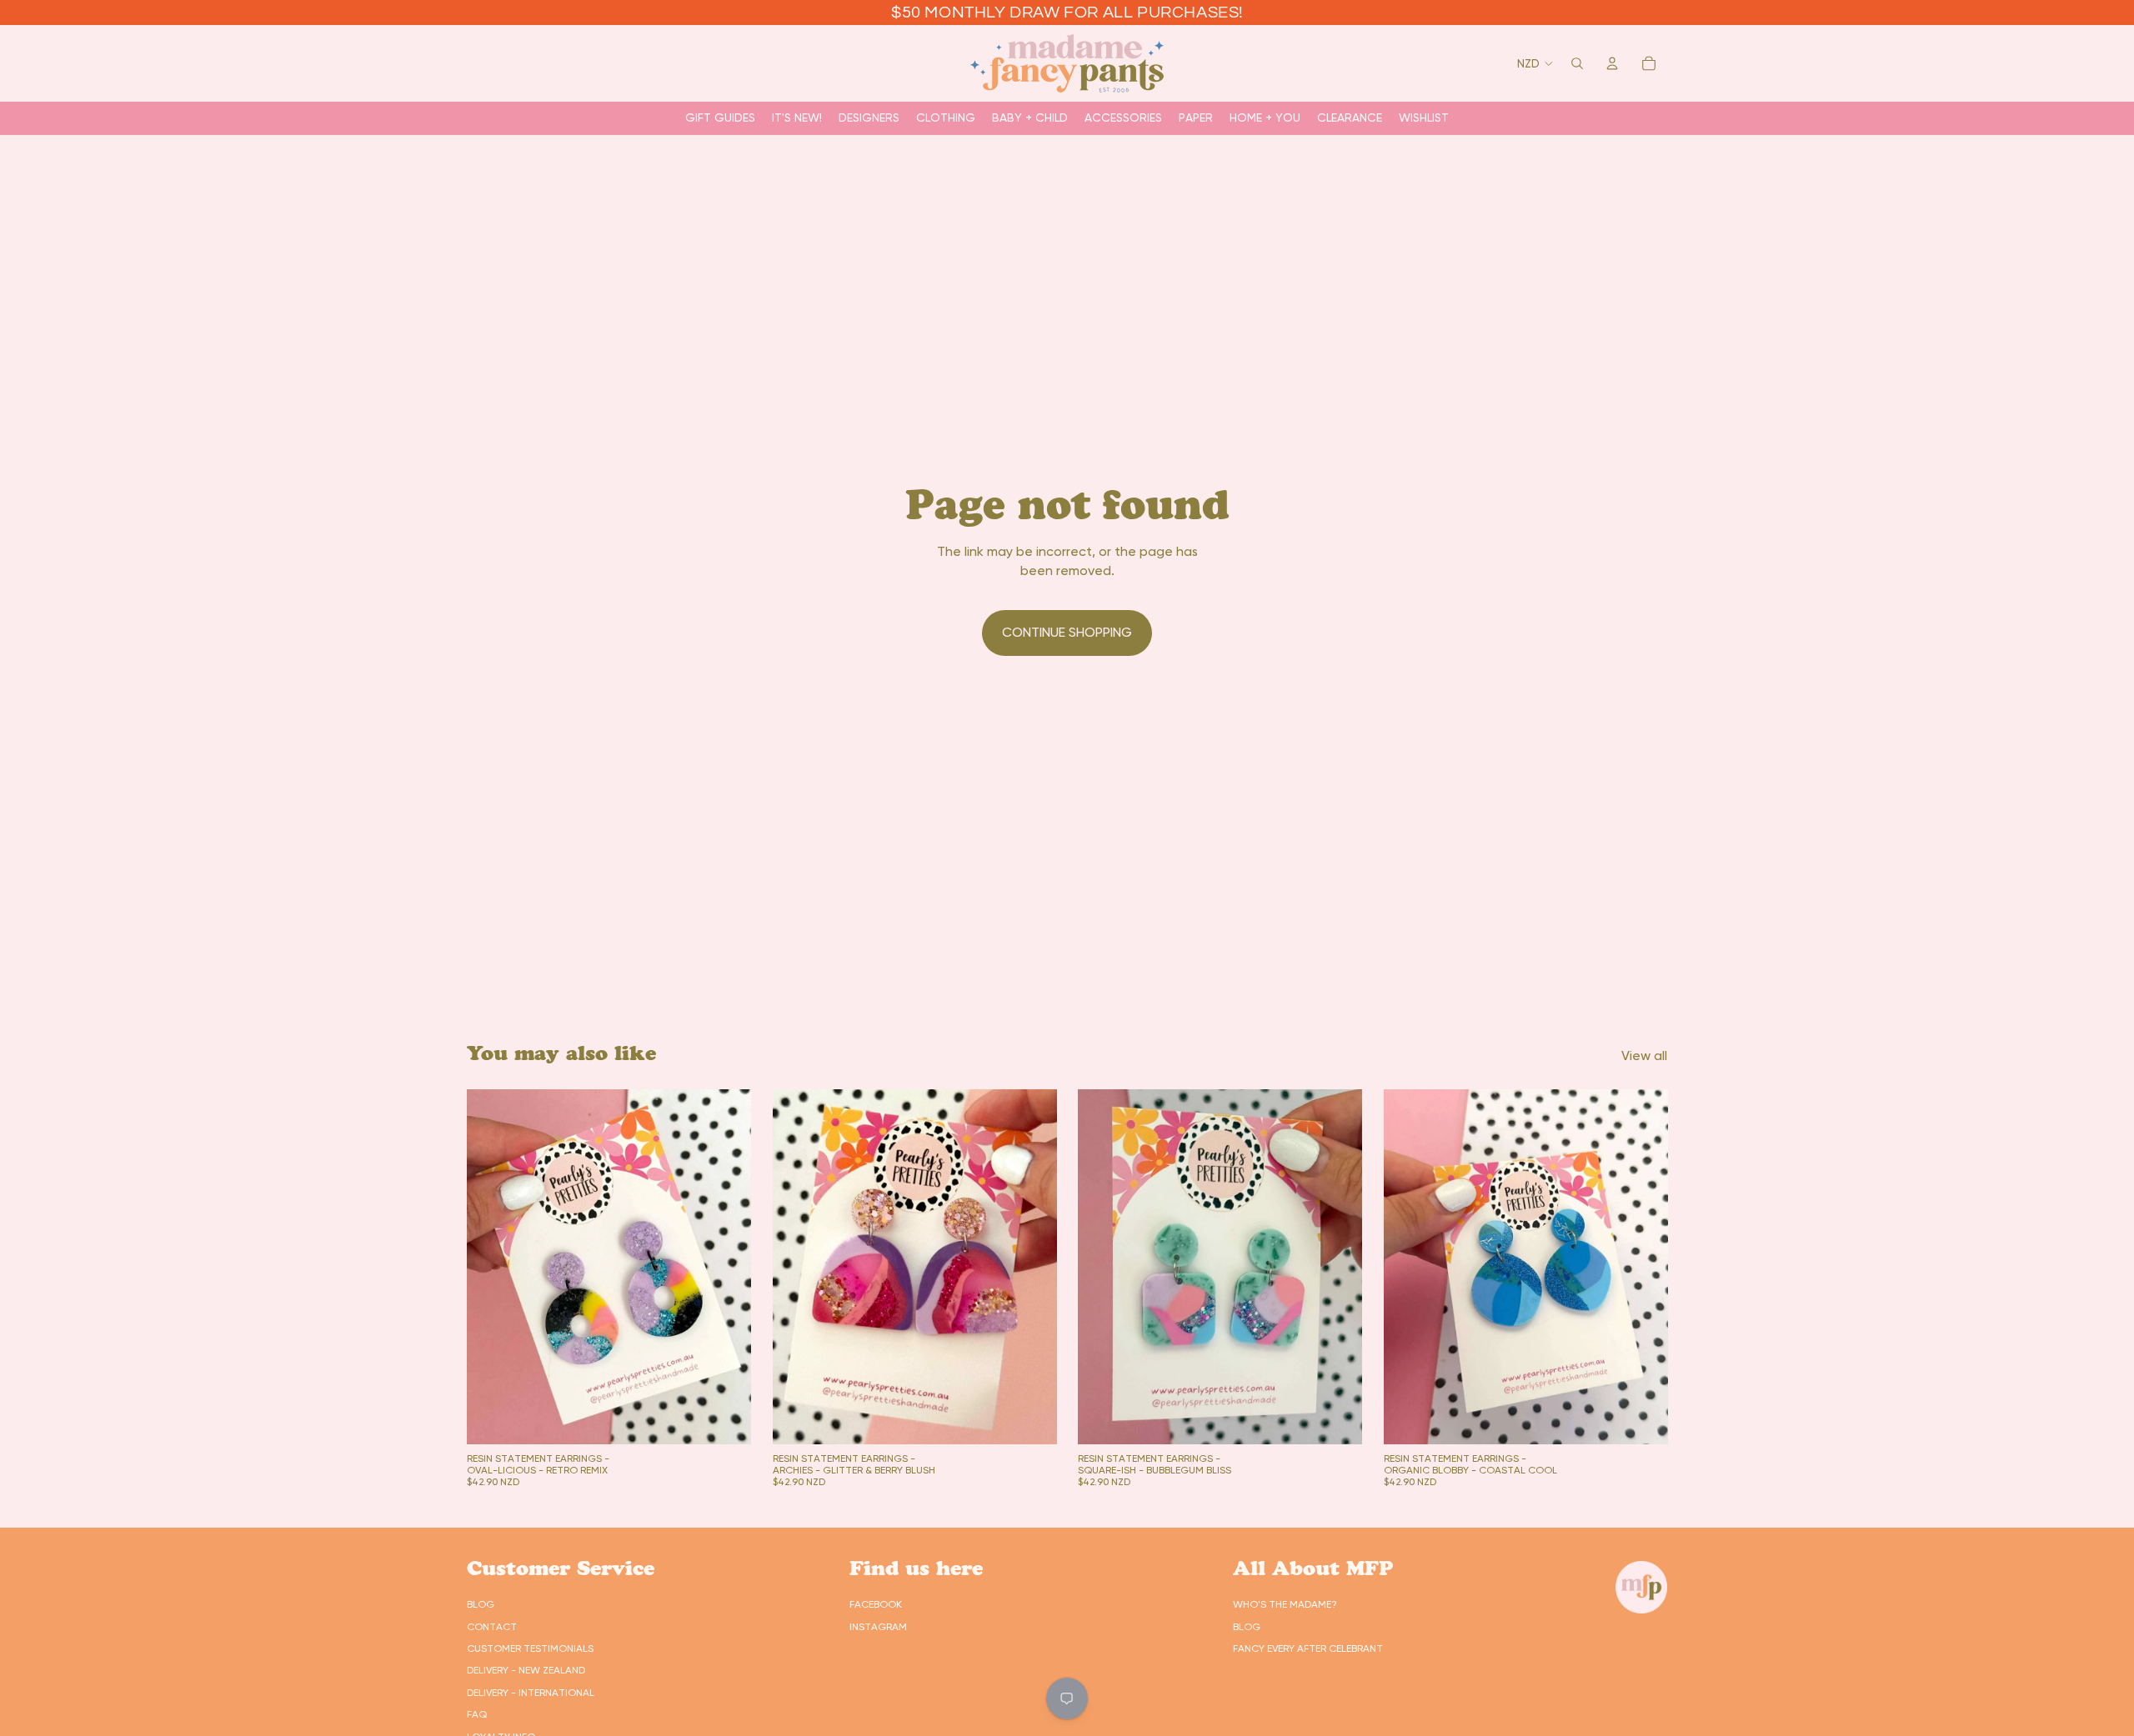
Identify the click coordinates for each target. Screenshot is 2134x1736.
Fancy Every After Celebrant (1308, 1648)
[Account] (1612, 63)
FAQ (477, 1714)
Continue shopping (1067, 632)
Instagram (878, 1627)
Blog (481, 1604)
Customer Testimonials (530, 1648)
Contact (492, 1627)
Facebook (876, 1604)
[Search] (1577, 63)
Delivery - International (531, 1693)
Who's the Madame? (1285, 1604)
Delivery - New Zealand (526, 1670)
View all (1644, 1056)
